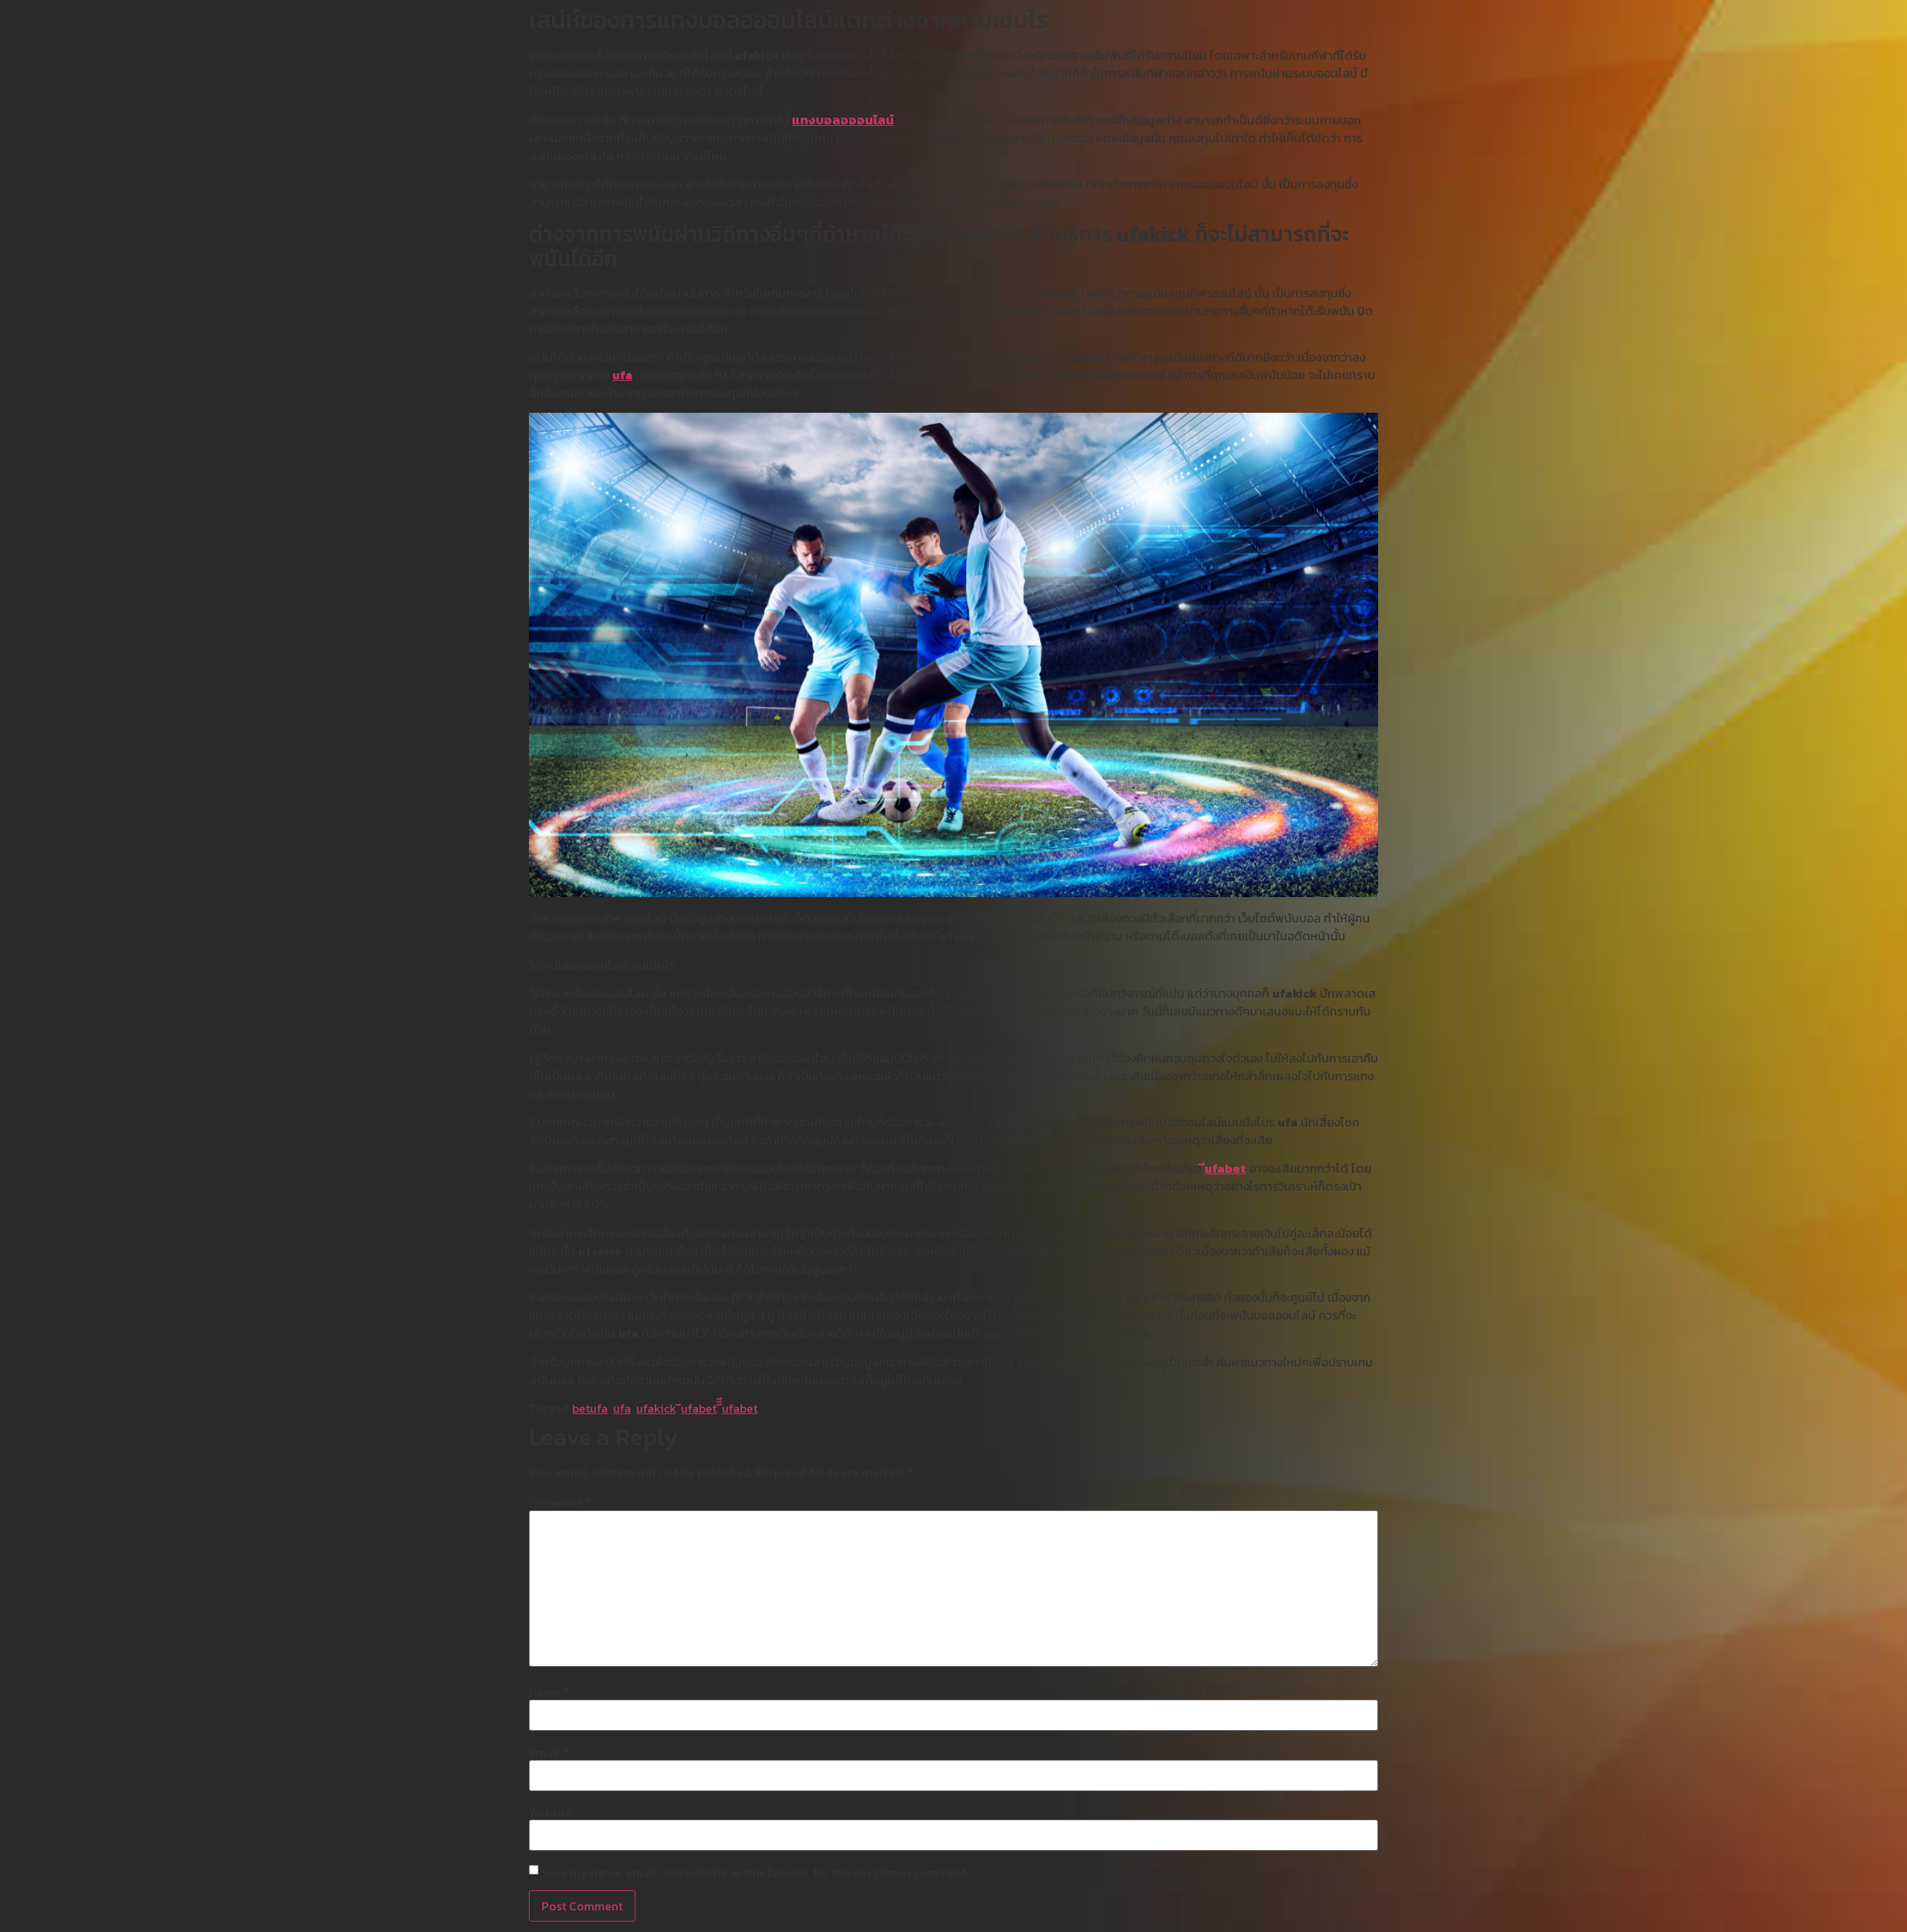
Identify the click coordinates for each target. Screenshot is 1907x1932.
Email (549, 1752)
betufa (590, 1408)
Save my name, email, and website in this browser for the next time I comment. (755, 1872)
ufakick (656, 1408)
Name (549, 1692)
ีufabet (1225, 1168)
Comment (560, 1503)
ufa (622, 375)
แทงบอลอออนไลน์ (843, 120)
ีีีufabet (740, 1408)
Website (550, 1812)
